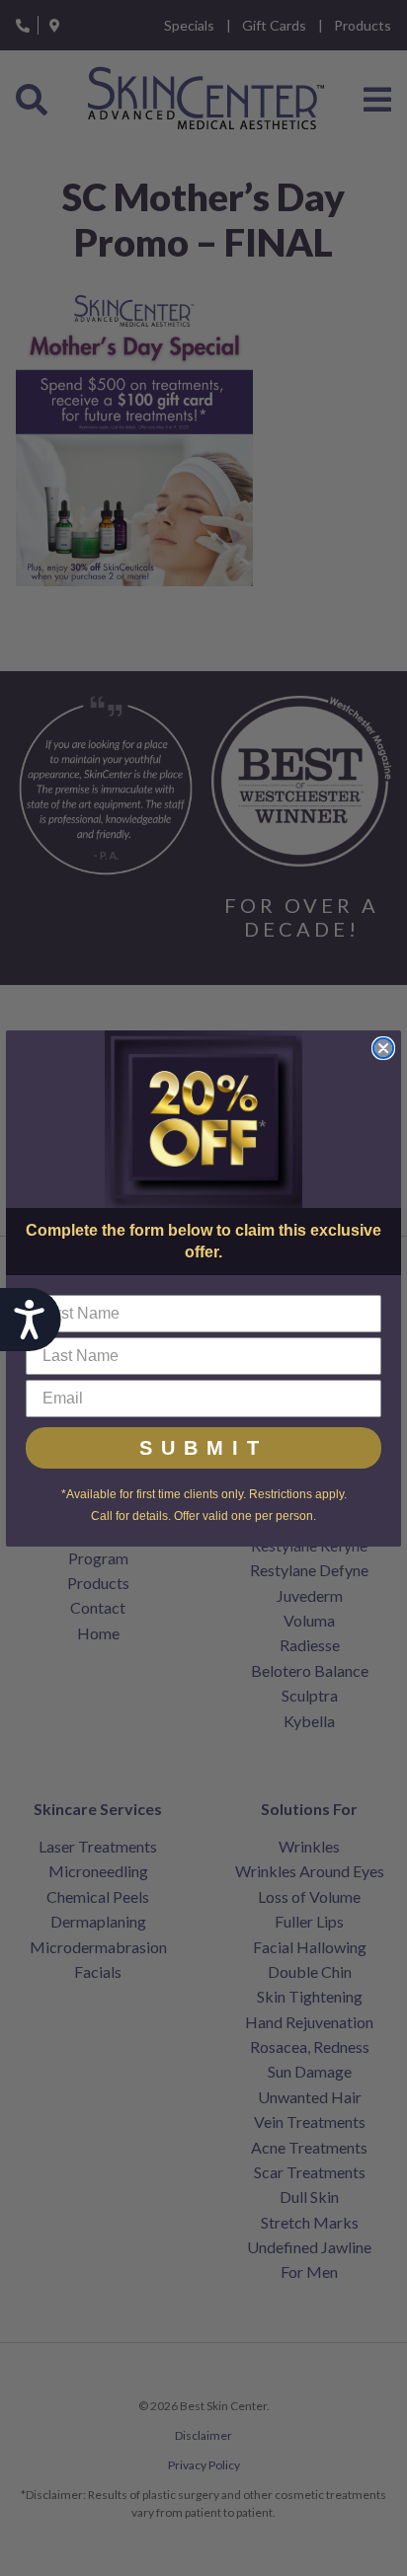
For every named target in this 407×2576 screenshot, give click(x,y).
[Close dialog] (383, 1048)
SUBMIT (203, 1448)
